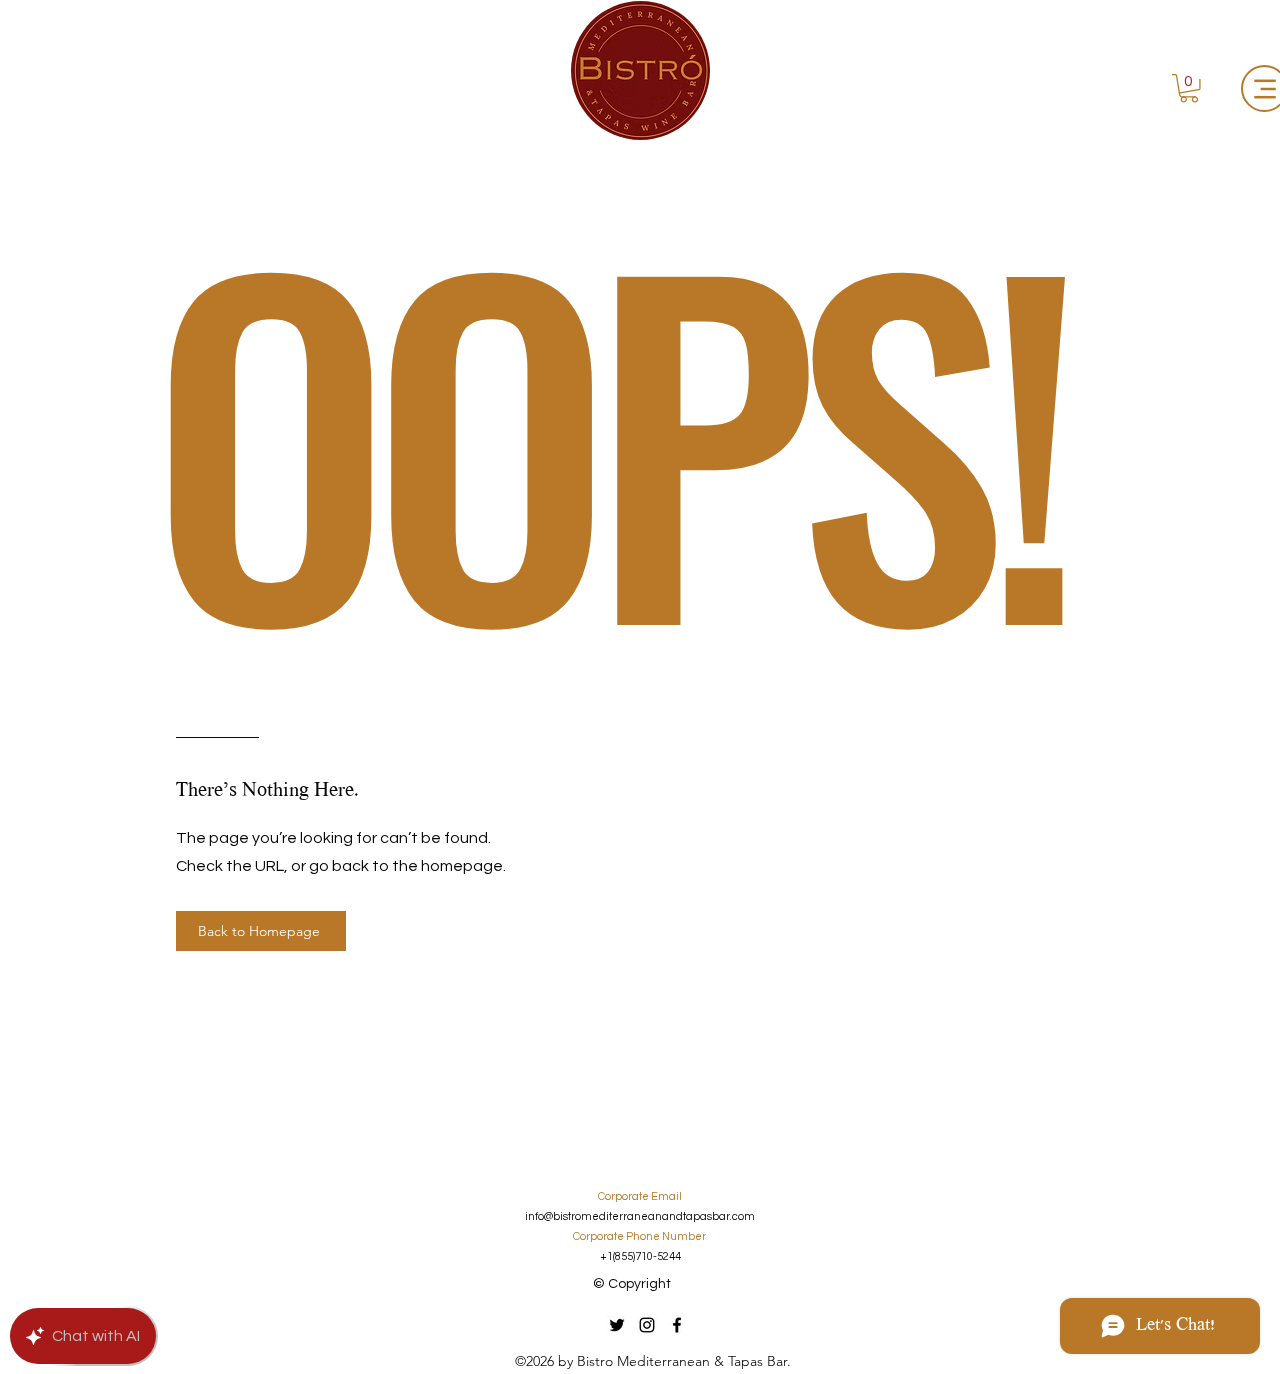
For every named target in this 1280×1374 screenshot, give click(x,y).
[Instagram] (647, 1325)
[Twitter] (617, 1325)
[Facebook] (677, 1325)
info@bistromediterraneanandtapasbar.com (640, 1216)
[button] (1189, 88)
